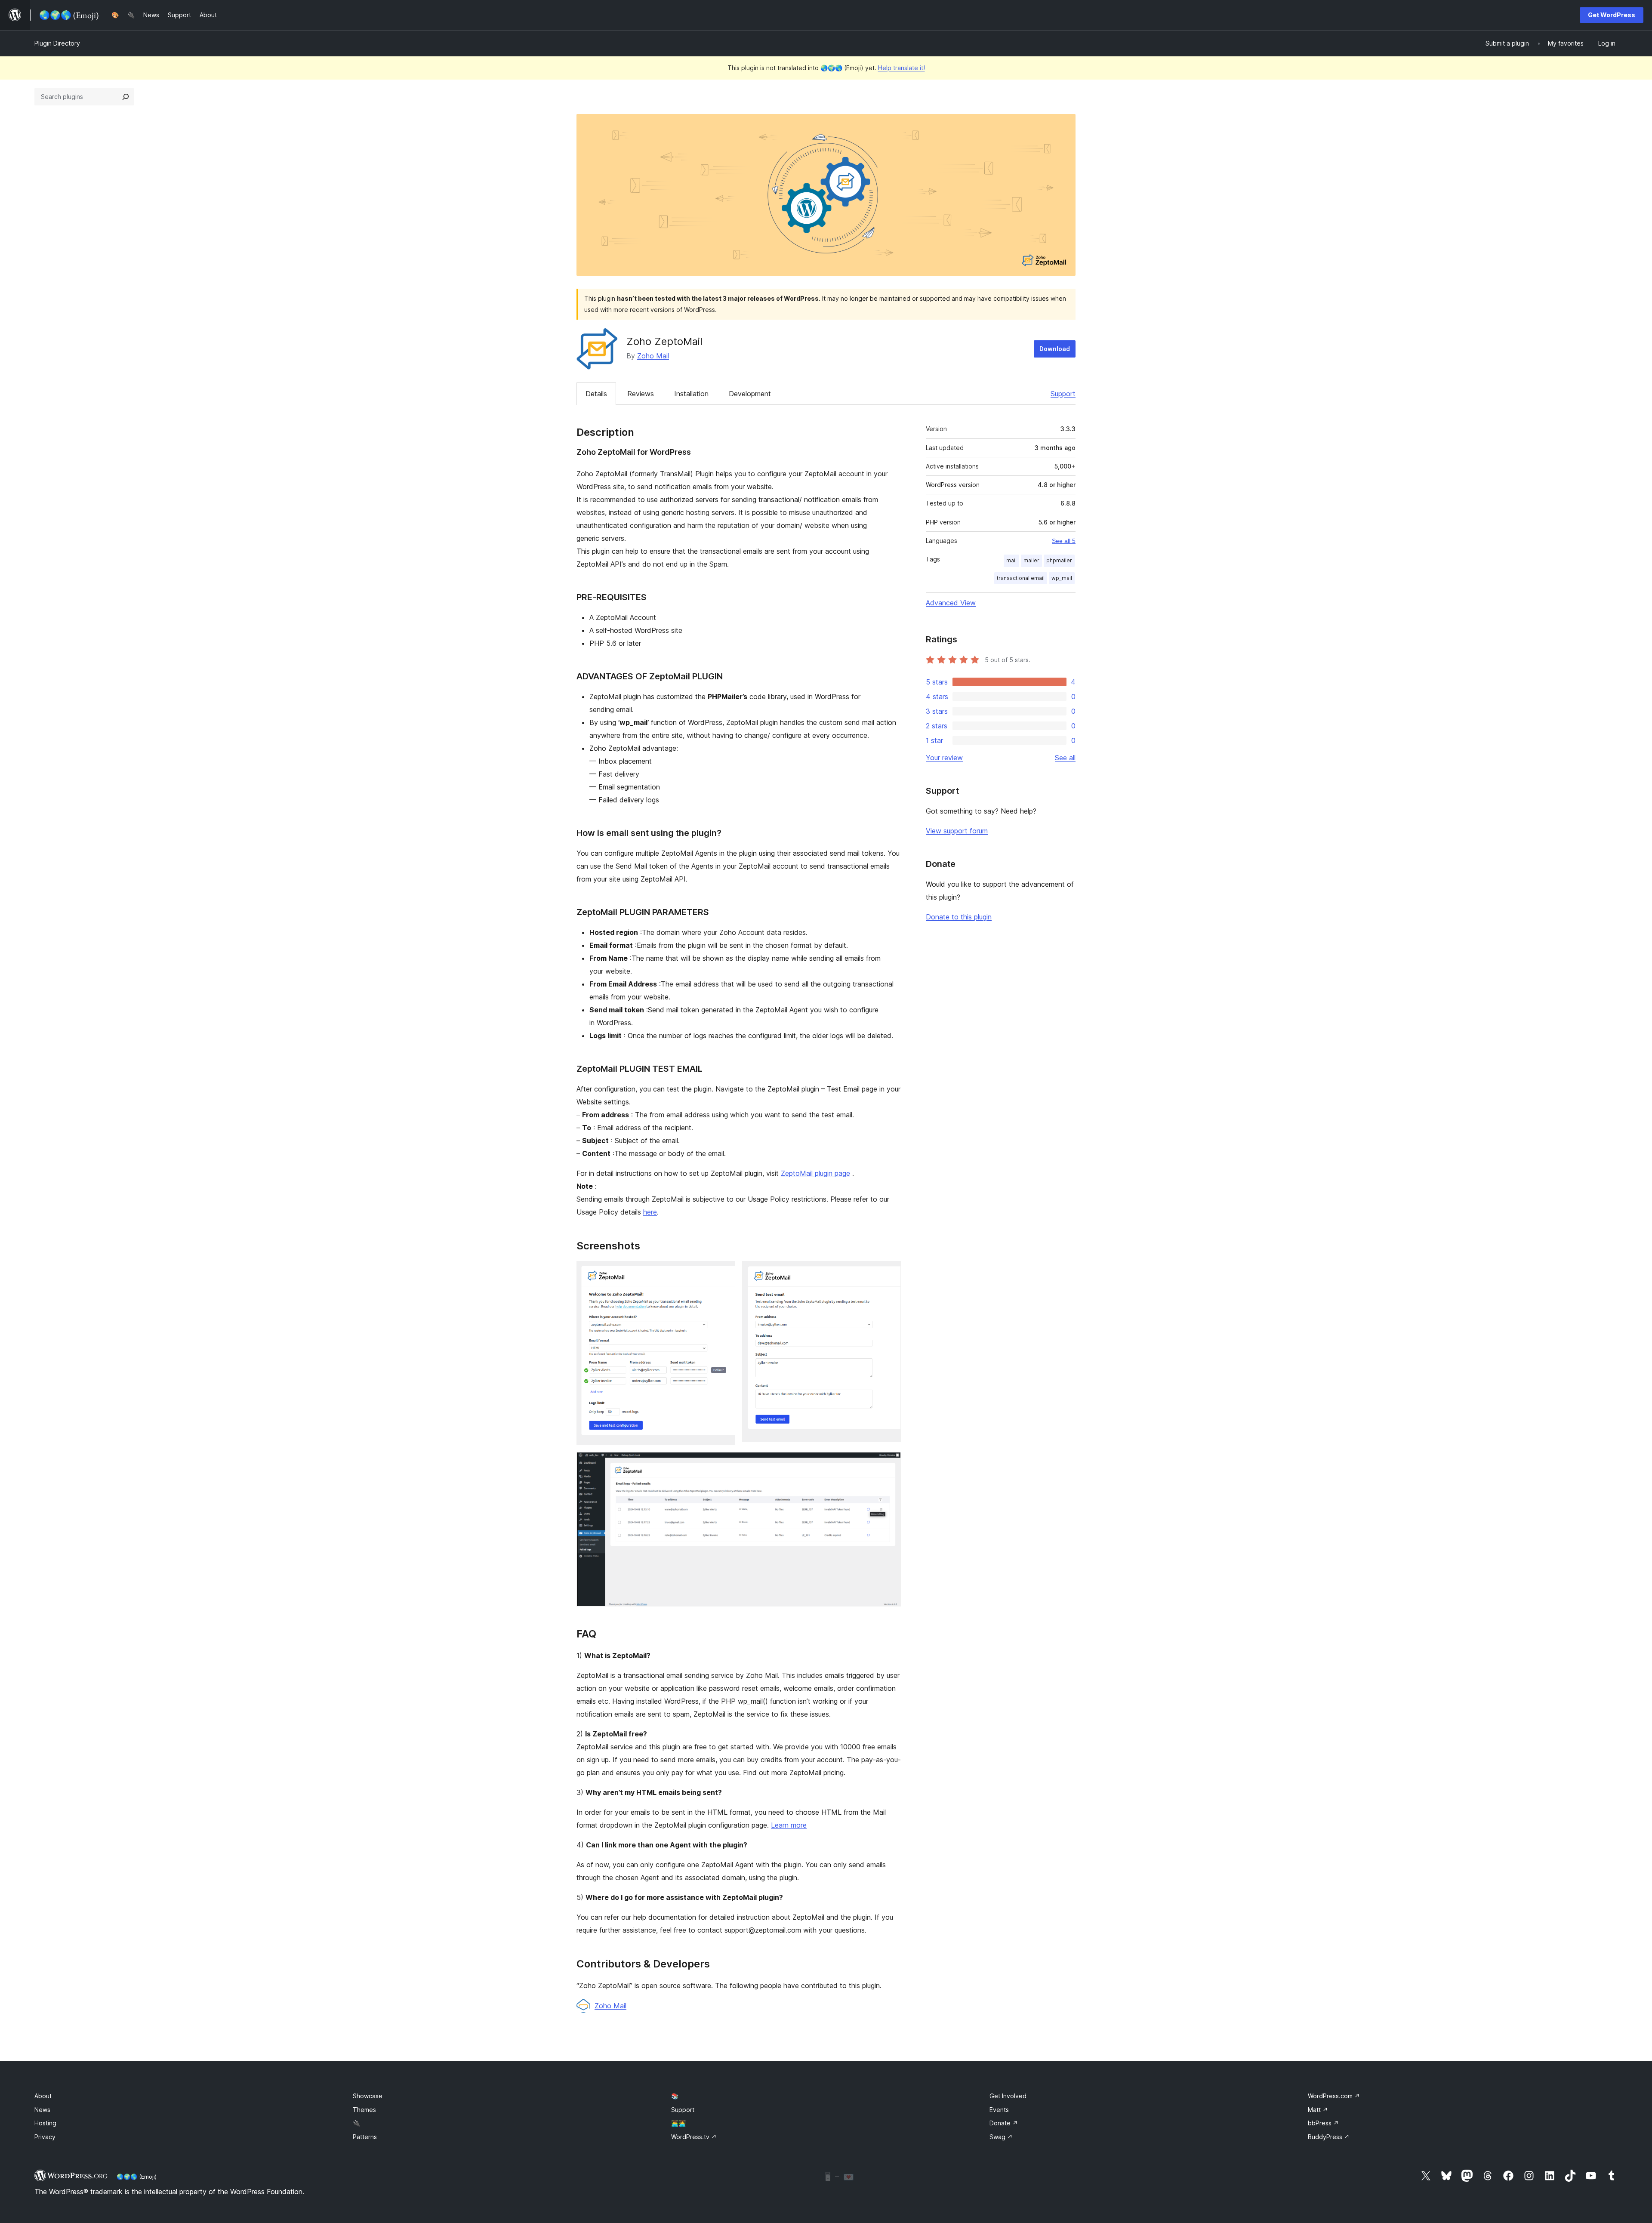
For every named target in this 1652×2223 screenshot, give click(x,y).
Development (750, 394)
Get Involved (1008, 2096)
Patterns (365, 2137)
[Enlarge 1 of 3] (724, 1273)
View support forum (957, 831)
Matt (1318, 2110)
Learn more (789, 1825)
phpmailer (1059, 560)
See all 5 (1064, 541)
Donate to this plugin (959, 917)
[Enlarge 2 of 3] (889, 1273)
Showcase (368, 2096)
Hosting (45, 2123)
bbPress (1323, 2123)
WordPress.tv (694, 2137)
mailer (1031, 560)
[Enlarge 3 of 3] (889, 1464)
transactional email (1021, 578)
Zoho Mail (653, 356)
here (650, 1212)
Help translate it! (902, 68)
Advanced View (951, 603)
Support (1063, 394)
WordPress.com (1334, 2096)
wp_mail (1062, 578)
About (43, 2096)
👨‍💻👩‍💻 (678, 2123)
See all (1065, 758)
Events (999, 2110)
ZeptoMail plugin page (815, 1173)
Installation (691, 394)
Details (596, 394)
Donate (1004, 2123)
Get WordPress (1612, 15)
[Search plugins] (126, 97)
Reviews (641, 394)
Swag (1001, 2137)
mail (1011, 560)
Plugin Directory (57, 43)
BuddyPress (1329, 2137)
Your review (944, 758)
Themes (364, 2110)
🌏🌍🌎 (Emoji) (137, 2177)
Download (1055, 349)
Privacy (45, 2137)
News (42, 2110)
